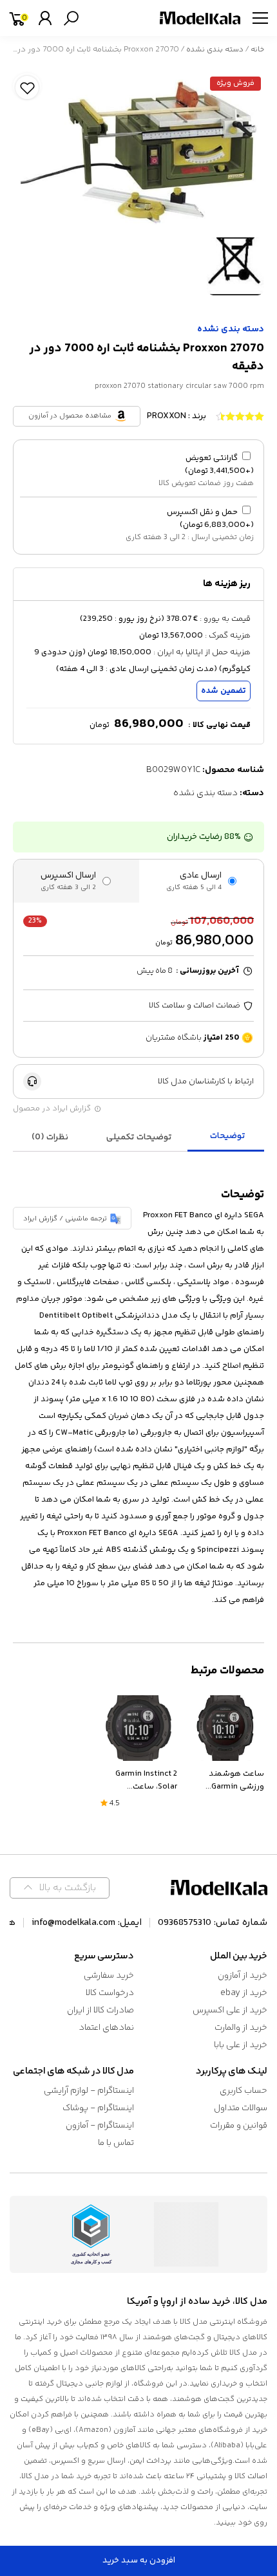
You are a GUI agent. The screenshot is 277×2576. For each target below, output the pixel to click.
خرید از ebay (244, 1993)
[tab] (227, 1137)
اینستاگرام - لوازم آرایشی (89, 2091)
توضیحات (228, 1136)
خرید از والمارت (241, 2028)
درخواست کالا (110, 1993)
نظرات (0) (50, 1137)
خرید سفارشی (109, 1976)
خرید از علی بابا (241, 2045)
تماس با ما (116, 2143)
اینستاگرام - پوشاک (98, 2108)
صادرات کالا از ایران (100, 2010)
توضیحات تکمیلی (139, 1137)
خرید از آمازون (243, 1976)
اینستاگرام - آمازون (100, 2126)
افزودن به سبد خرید (139, 2561)
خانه (257, 50)
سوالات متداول (241, 2108)
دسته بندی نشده (215, 50)
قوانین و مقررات (239, 2126)
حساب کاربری (244, 2091)
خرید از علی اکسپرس (230, 2010)
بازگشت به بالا (68, 1888)
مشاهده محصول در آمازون (70, 416)
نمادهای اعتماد (106, 2028)
